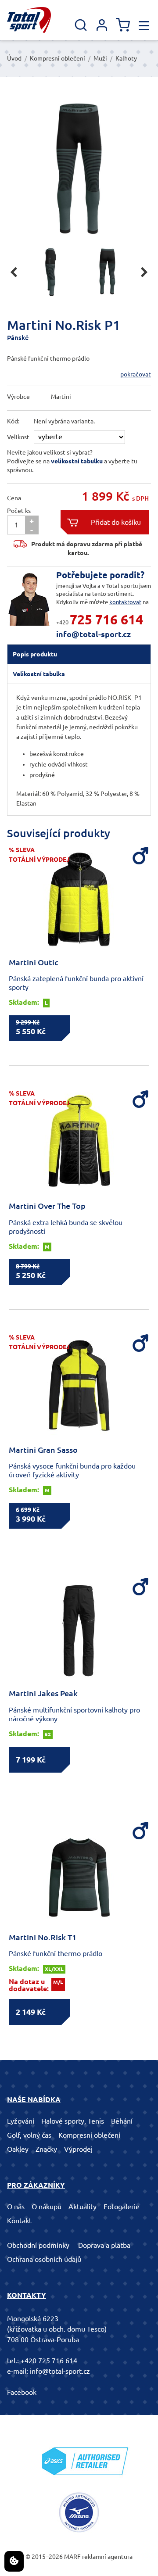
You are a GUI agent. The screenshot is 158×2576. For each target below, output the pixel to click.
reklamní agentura (107, 2557)
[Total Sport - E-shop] (29, 20)
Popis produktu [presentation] (35, 654)
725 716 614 (106, 620)
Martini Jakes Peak (43, 1693)
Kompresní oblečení (57, 58)
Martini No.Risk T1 (43, 1937)
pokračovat (136, 374)
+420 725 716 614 (49, 2361)
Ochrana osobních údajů (44, 2259)
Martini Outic (34, 962)
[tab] (79, 654)
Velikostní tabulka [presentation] (39, 674)
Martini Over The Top (47, 1206)
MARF (72, 2557)
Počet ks (19, 511)
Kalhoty (126, 58)
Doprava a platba (104, 2245)
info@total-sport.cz (93, 634)
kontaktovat (125, 602)
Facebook (22, 2392)
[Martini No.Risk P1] (79, 167)
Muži (100, 58)
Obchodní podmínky (38, 2245)
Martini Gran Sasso (43, 1450)
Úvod (14, 58)
